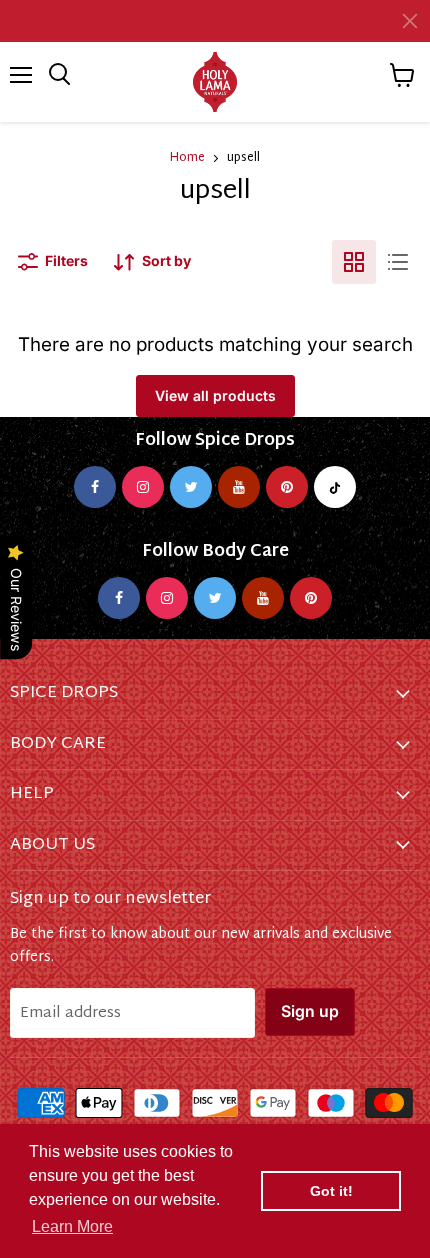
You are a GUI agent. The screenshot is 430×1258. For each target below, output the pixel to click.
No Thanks (113, 734)
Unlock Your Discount (113, 693)
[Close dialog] (402, 508)
